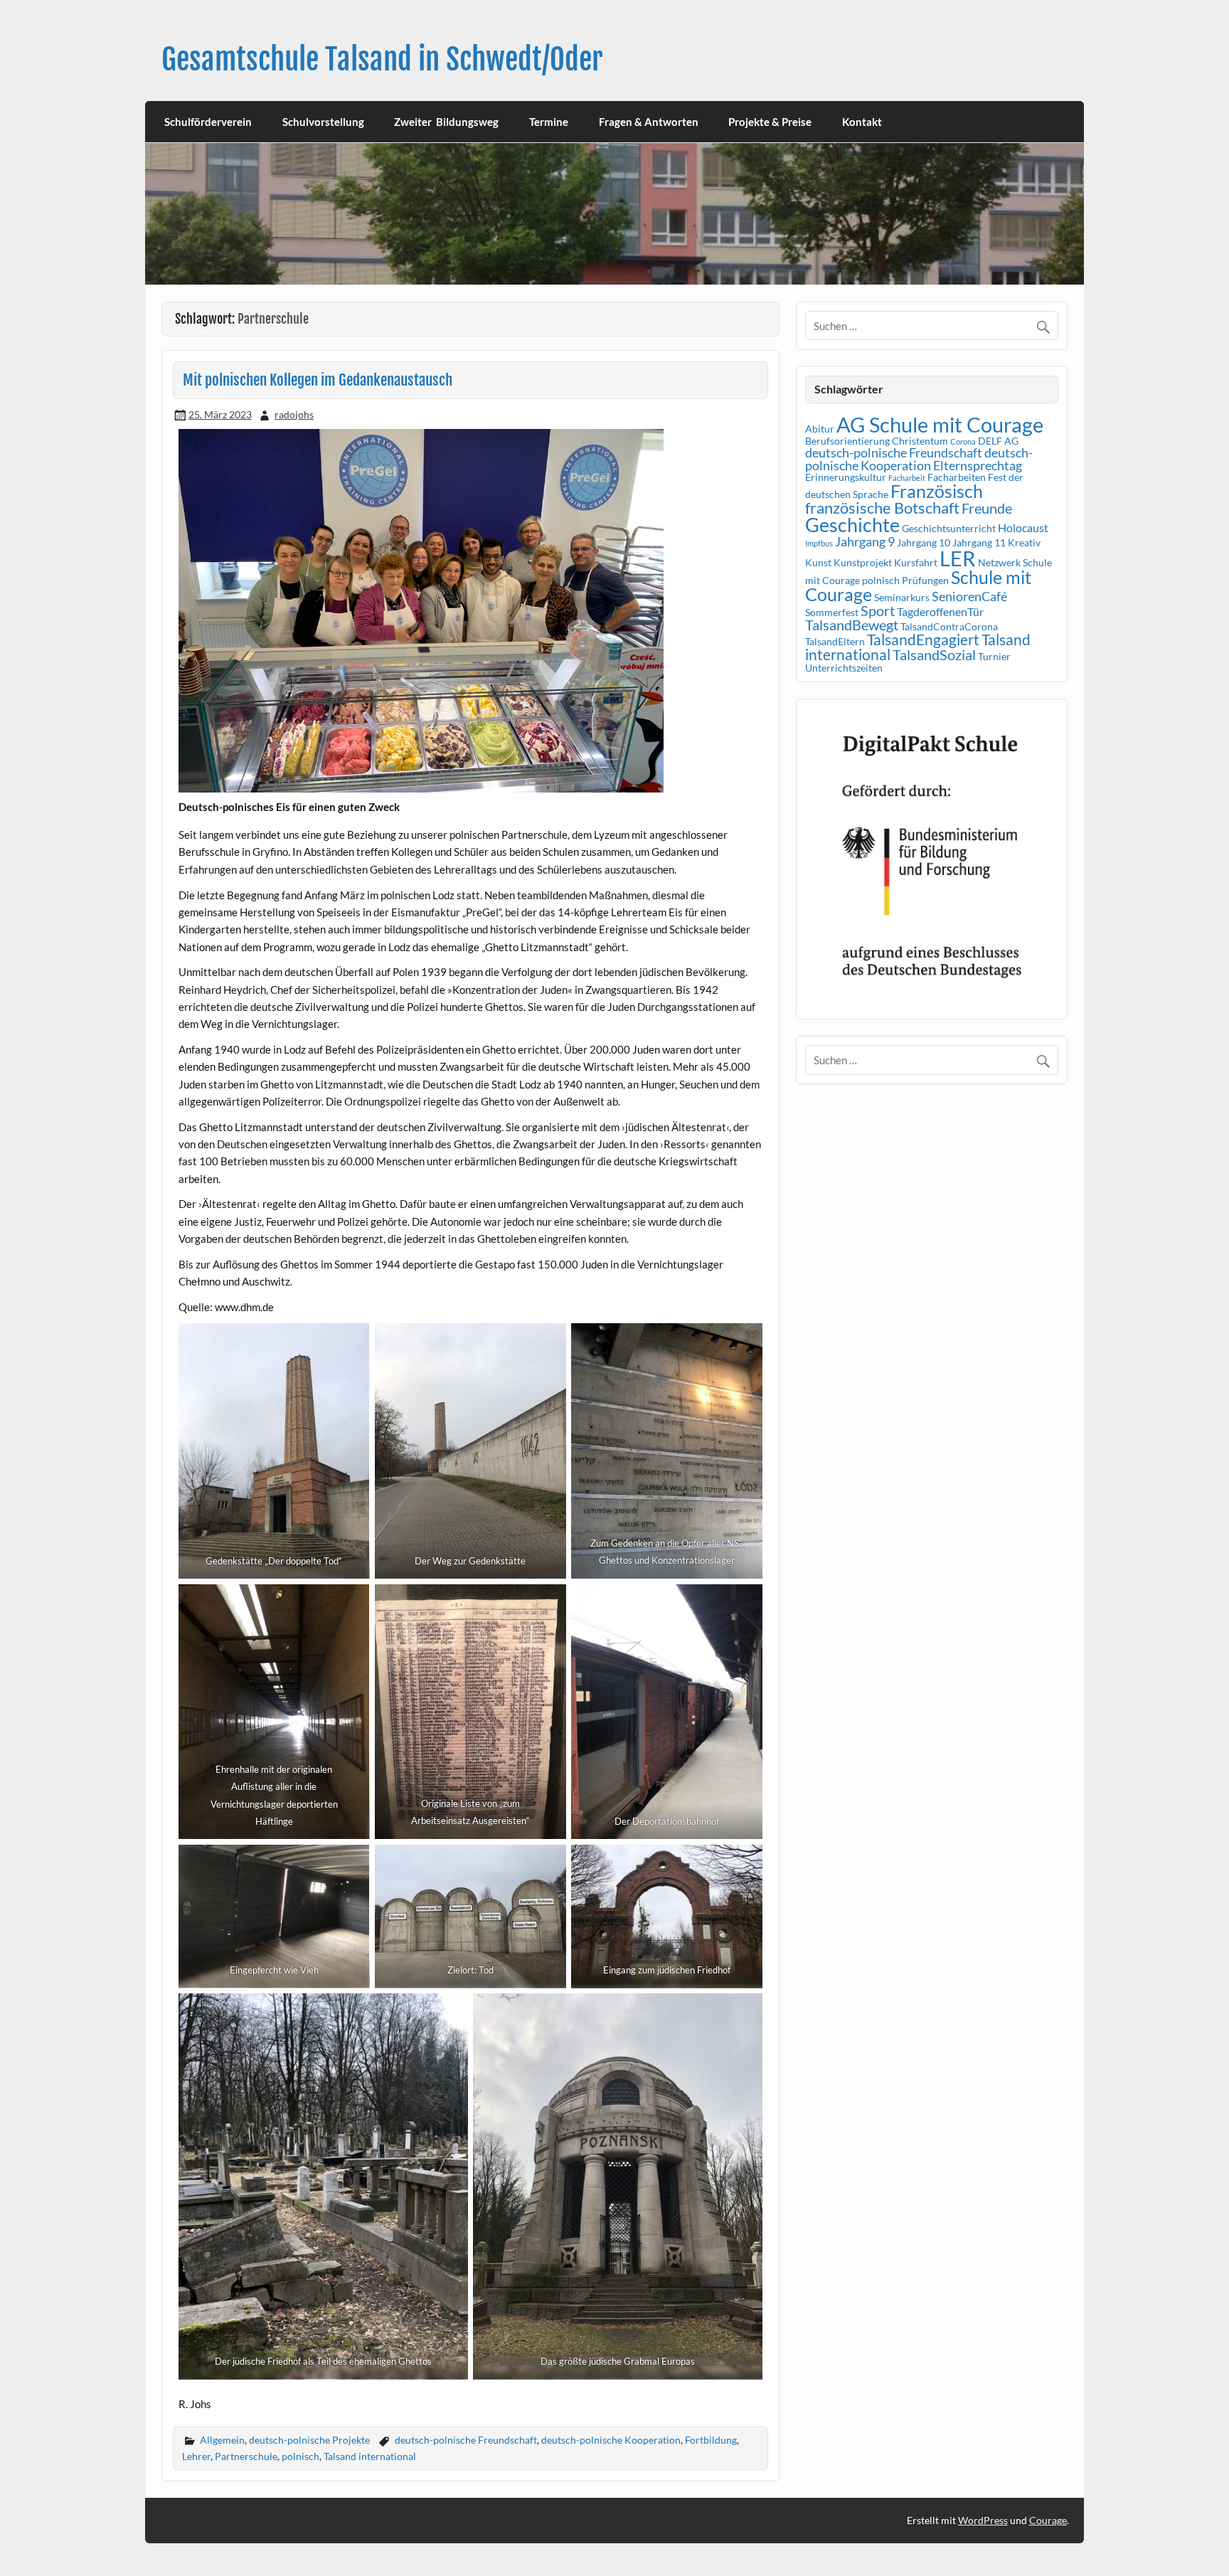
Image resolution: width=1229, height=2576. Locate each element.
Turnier (994, 656)
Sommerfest (832, 612)
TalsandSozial (934, 654)
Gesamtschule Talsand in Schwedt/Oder (382, 59)
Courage (1048, 2520)
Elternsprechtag (978, 465)
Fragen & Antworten (649, 122)
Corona (963, 441)
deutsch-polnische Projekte (309, 2440)
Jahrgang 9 (865, 541)
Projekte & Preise (770, 122)
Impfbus (819, 543)
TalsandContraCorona (949, 626)
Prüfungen (925, 580)
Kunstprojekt (863, 562)
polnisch (300, 2456)
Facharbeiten (957, 477)
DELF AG (998, 441)
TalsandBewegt (852, 625)
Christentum (920, 441)
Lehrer (196, 2456)
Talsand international (370, 2456)
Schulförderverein (208, 122)
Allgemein (222, 2440)
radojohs (294, 414)
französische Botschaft (882, 508)
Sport (878, 610)
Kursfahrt (916, 562)
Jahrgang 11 (979, 542)
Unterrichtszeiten (844, 668)
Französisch (937, 491)
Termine (549, 122)
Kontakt (862, 122)
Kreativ (1024, 542)
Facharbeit (907, 478)
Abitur (820, 429)
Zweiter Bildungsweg (446, 122)
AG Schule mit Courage (940, 424)
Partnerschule (246, 2456)
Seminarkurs (902, 597)
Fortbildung (711, 2440)
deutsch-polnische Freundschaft (466, 2440)
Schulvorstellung (323, 122)
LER (958, 558)
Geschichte (852, 525)
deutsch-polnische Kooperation (611, 2440)
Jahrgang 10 (924, 542)
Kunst (818, 562)
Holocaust (1023, 528)
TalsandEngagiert (923, 640)
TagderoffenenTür (940, 611)
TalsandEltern (835, 641)
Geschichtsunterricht (949, 528)
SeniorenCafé (969, 596)
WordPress (983, 2520)
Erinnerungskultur (846, 477)
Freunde (987, 508)
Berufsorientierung (847, 441)
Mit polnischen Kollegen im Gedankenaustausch (318, 380)
